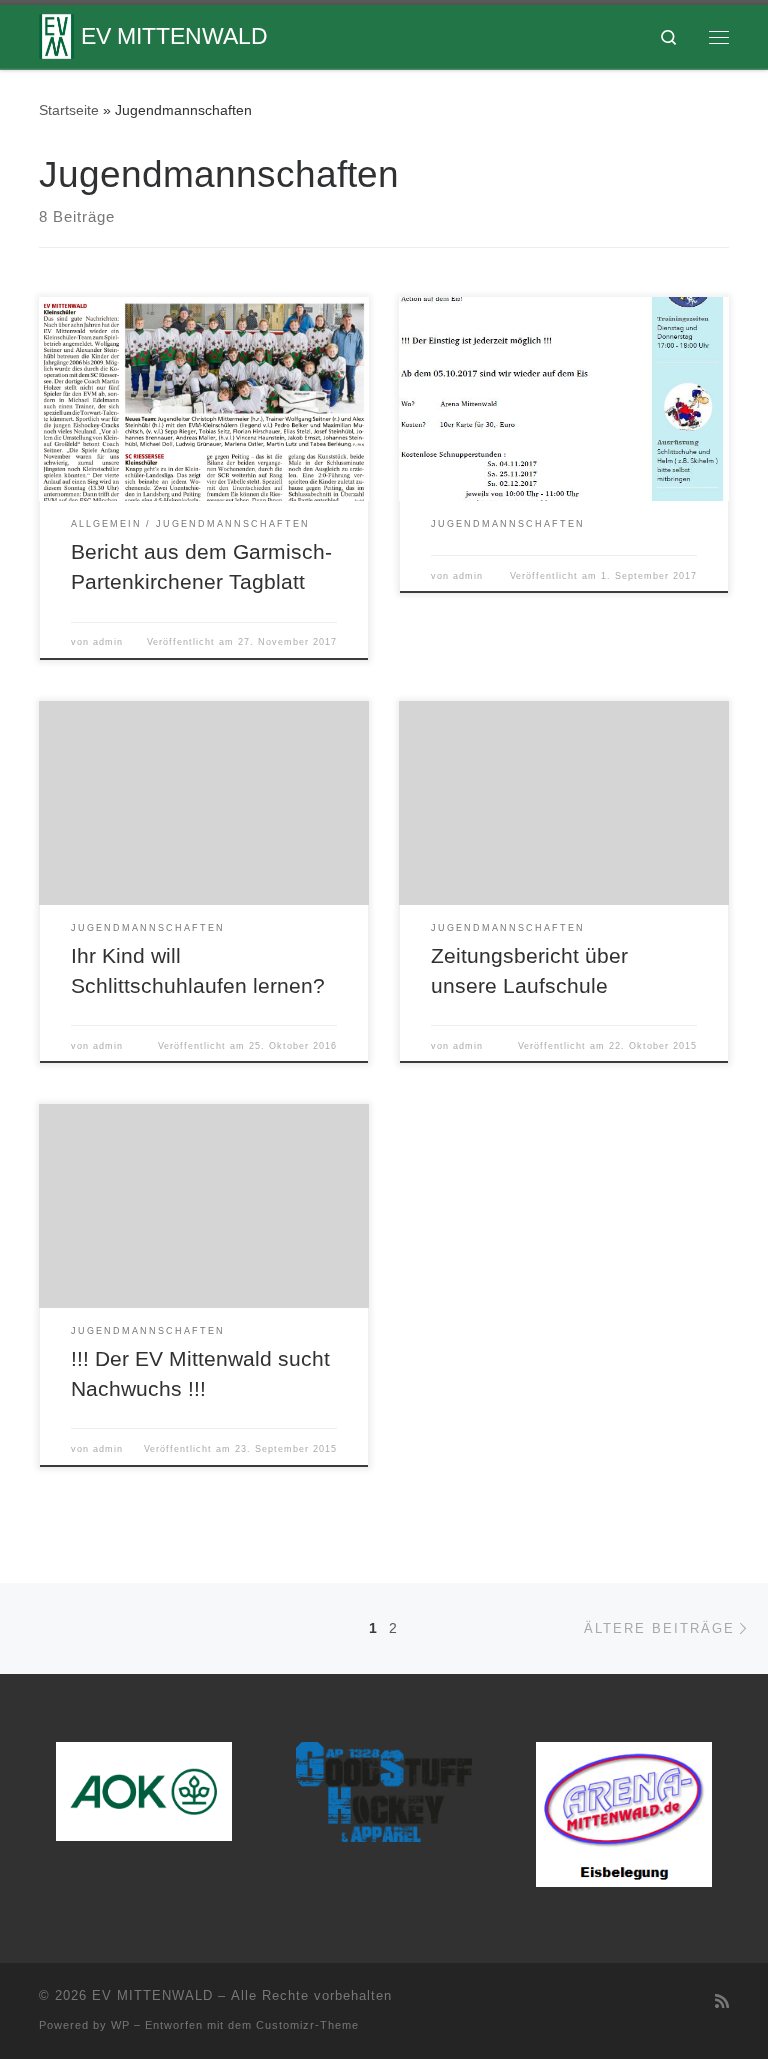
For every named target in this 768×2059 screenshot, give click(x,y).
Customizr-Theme (307, 2025)
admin (108, 642)
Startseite (69, 110)
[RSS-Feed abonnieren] (722, 2001)
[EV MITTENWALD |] (56, 34)
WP (120, 2025)
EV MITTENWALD (152, 1995)
